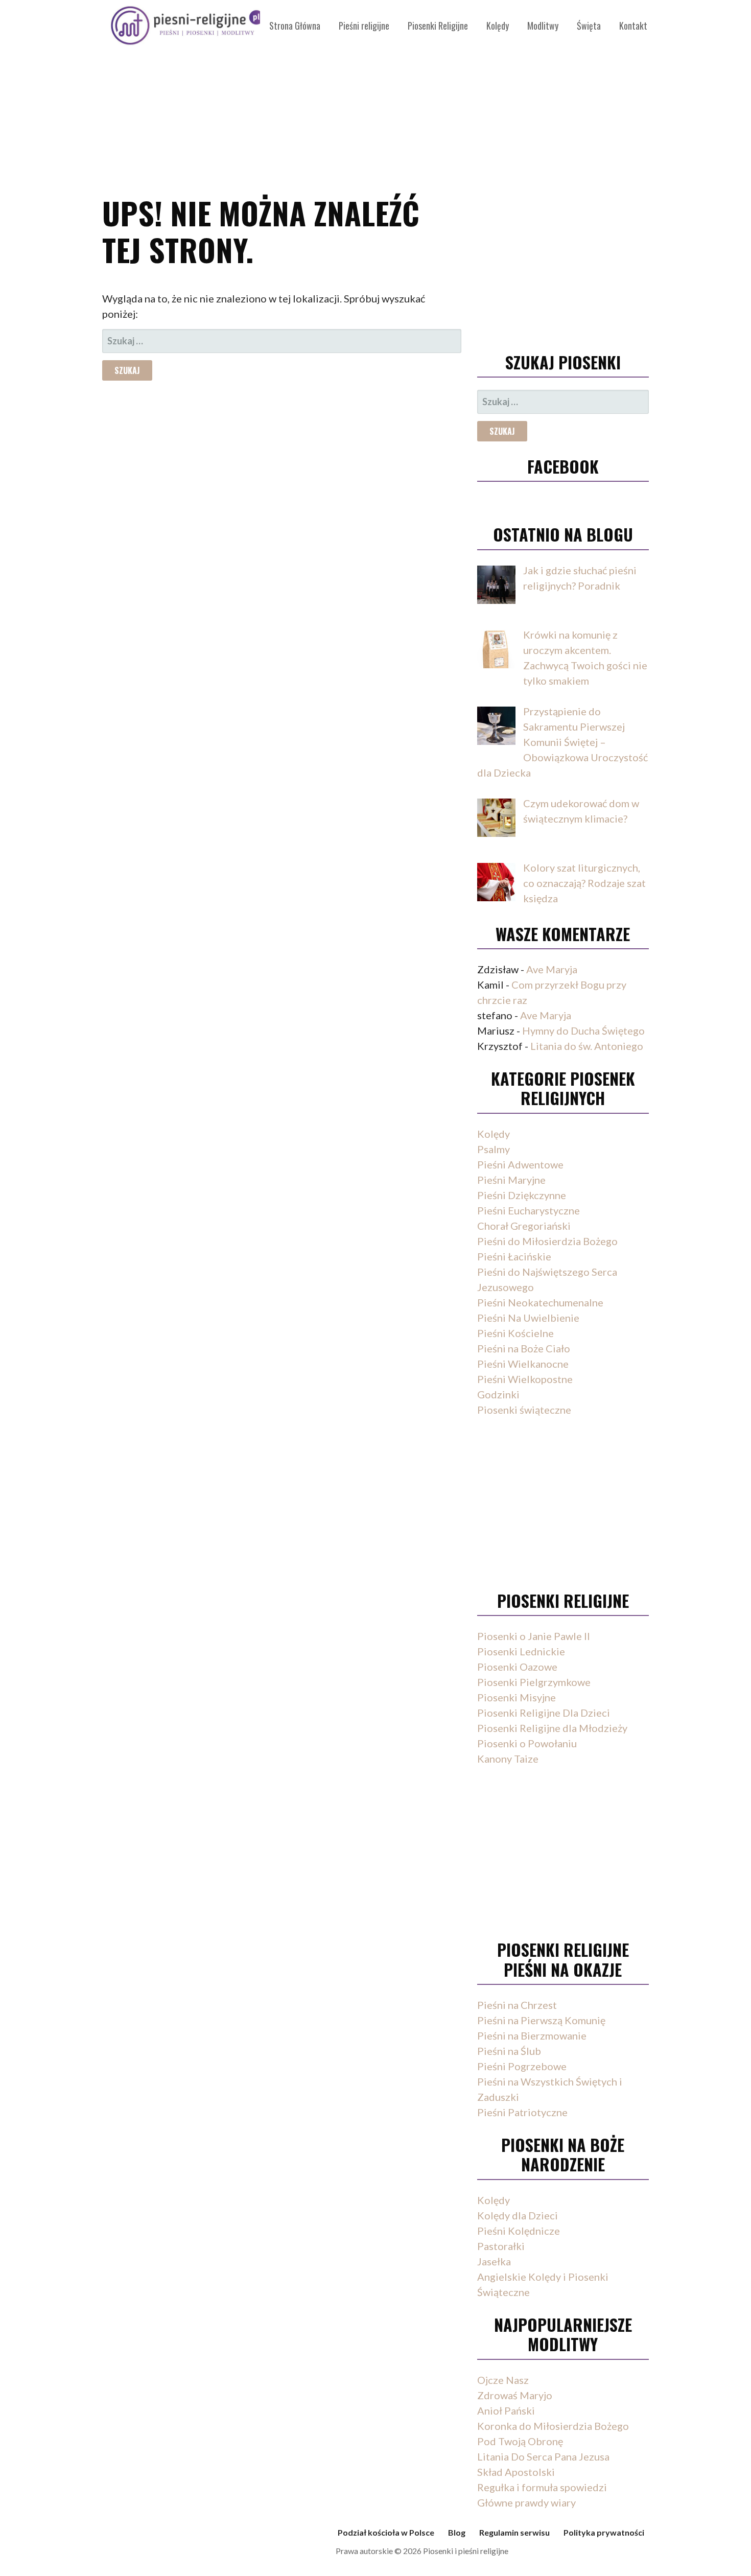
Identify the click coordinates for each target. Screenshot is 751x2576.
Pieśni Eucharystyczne (529, 1210)
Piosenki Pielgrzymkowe (534, 1682)
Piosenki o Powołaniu (527, 1743)
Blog (457, 2532)
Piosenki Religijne (438, 26)
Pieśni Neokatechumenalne (540, 1302)
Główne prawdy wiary (526, 2502)
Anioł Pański (506, 2410)
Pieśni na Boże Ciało (524, 1348)
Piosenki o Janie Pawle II (534, 1636)
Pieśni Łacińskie (514, 1256)
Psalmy (494, 1149)
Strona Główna (295, 26)
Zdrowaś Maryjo (515, 2395)
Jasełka (494, 2261)
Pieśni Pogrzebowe (522, 2066)
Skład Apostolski (516, 2472)
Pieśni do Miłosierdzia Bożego (547, 1241)
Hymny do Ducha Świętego (583, 1031)
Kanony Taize (508, 1759)
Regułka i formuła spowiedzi (542, 2487)
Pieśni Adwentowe (520, 1164)
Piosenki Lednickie (521, 1651)
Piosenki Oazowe (517, 1667)
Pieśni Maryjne (511, 1180)
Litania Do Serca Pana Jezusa (543, 2456)
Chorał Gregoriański (524, 1226)
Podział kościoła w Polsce (386, 2532)
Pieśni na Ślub (509, 2051)
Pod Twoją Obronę (520, 2441)
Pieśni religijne (364, 26)
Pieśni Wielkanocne (523, 1364)
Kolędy (498, 26)
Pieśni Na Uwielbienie (528, 1318)
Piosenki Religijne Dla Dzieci (544, 1713)
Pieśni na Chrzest (517, 2005)
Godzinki (498, 1394)
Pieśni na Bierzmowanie (532, 2035)
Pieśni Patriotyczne (522, 2112)
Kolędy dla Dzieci (518, 2215)
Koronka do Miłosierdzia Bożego (553, 2426)
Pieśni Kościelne (515, 1333)
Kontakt (633, 26)
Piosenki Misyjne (517, 1697)
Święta (589, 26)
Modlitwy (543, 26)
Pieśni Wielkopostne (525, 1379)
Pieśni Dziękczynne (522, 1195)
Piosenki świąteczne (524, 1410)
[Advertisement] (375, 92)
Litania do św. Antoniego (587, 1046)
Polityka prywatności (604, 2532)
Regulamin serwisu (514, 2532)
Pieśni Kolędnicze (519, 2231)
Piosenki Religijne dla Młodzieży (552, 1728)
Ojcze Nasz (503, 2380)
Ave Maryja (552, 969)
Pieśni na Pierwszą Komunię (541, 2020)
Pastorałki (501, 2246)
